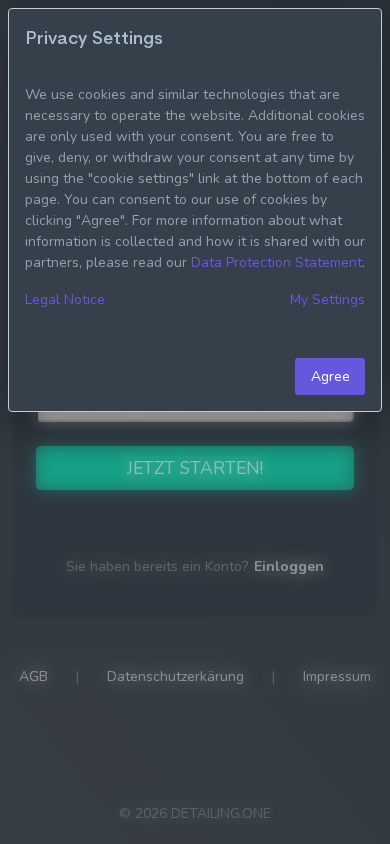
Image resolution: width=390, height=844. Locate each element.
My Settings (327, 299)
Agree (330, 376)
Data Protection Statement (276, 262)
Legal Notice (65, 299)
